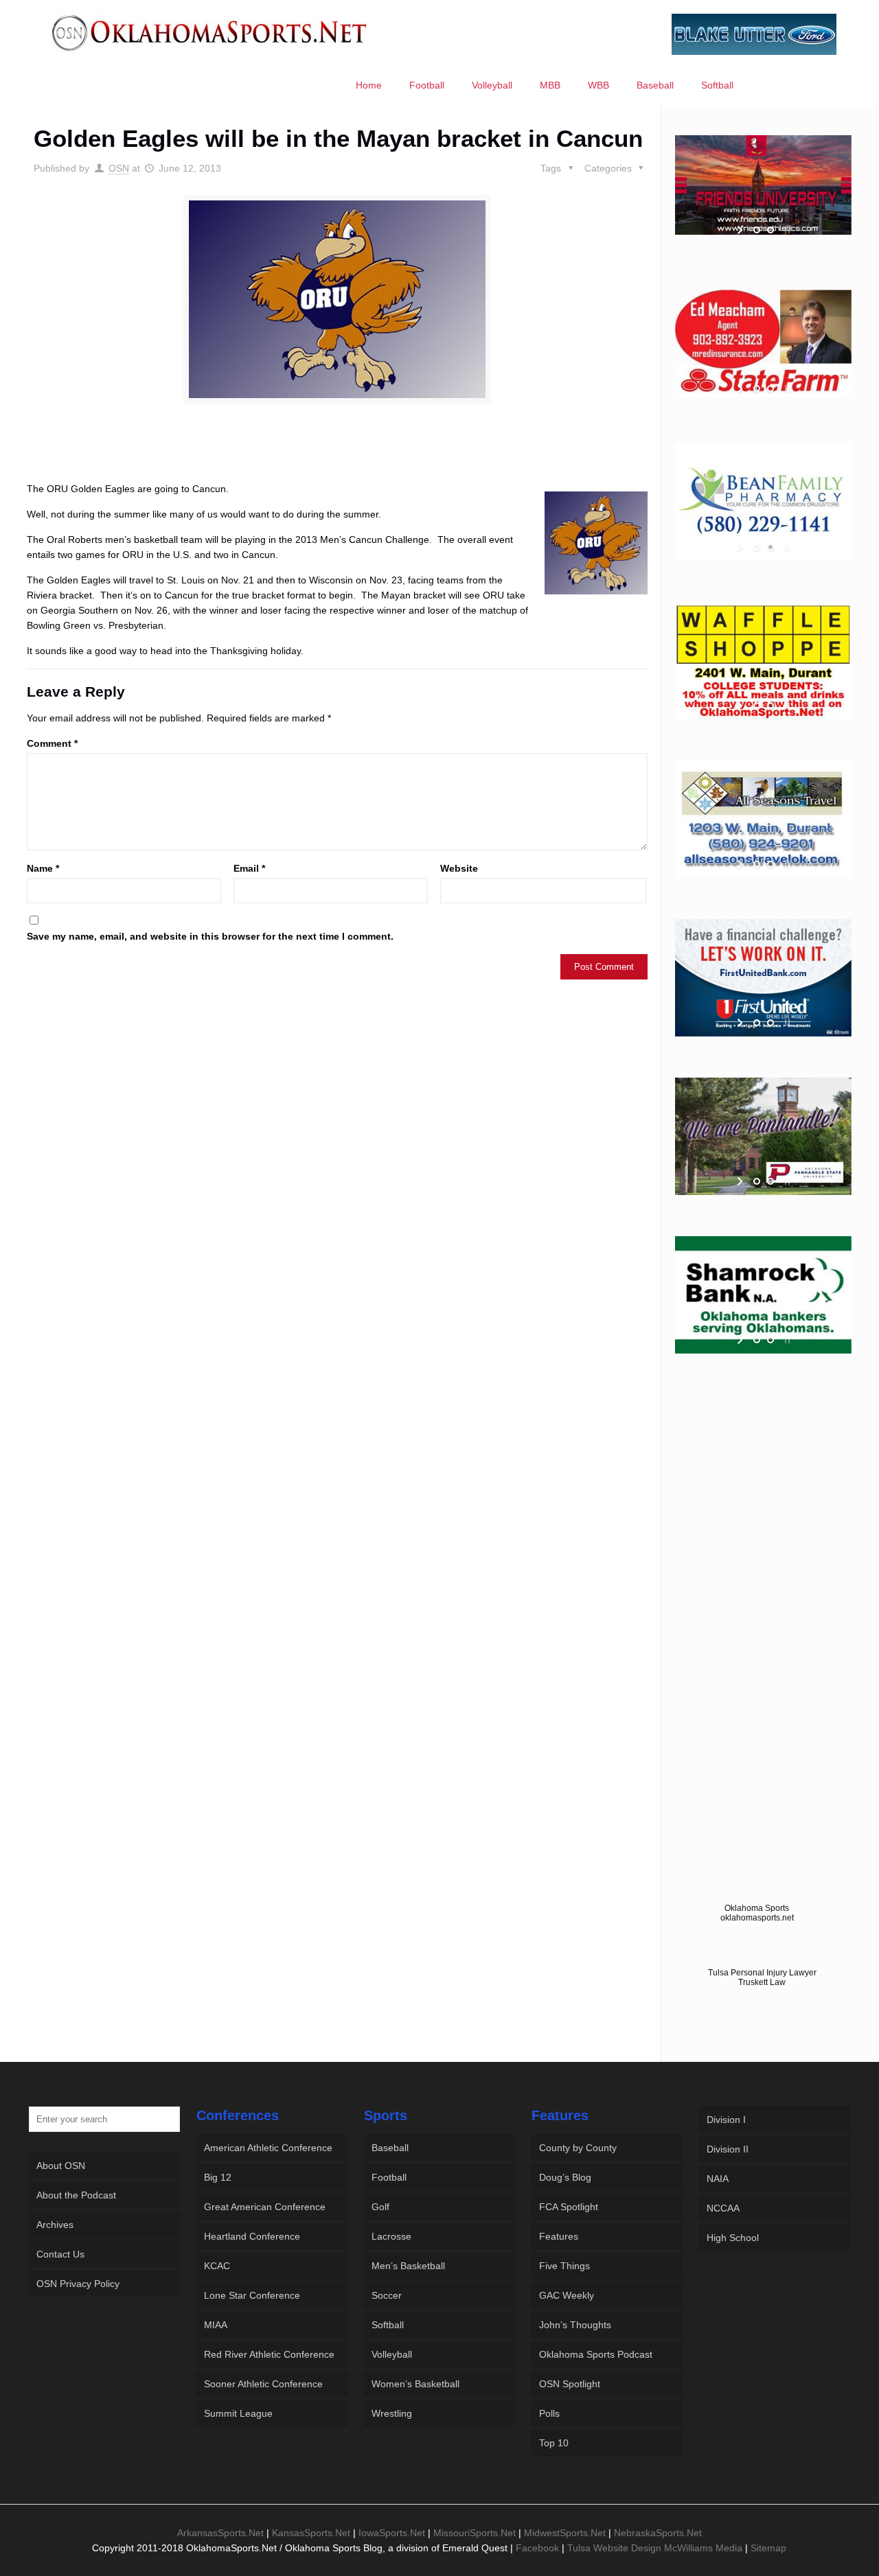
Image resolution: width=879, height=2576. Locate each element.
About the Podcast (76, 2195)
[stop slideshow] (786, 230)
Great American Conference (265, 2207)
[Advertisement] (337, 455)
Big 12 (218, 2177)
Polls (549, 2413)
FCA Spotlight (569, 2207)
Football (389, 2177)
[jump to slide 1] (757, 230)
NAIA (718, 2179)
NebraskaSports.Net (658, 2533)
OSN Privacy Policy (78, 2284)
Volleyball (392, 2354)
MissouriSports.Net (475, 2533)
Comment (52, 743)
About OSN (61, 2166)
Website (459, 868)
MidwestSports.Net (565, 2533)
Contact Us (60, 2254)
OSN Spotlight (570, 2384)
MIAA (216, 2325)
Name (43, 868)
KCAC (217, 2266)
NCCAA (723, 2208)
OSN (119, 168)
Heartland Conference (252, 2236)
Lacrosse (391, 2236)
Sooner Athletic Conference (263, 2384)
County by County (578, 2148)
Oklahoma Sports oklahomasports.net (757, 1913)
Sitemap (768, 2548)
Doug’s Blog (565, 2177)
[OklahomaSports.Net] (210, 32)
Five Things (564, 2266)
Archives (55, 2225)
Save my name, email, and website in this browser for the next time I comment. (210, 936)
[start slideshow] (741, 230)
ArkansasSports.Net (220, 2533)
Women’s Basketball (415, 2384)
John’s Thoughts (575, 2325)
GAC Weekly (567, 2295)
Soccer (387, 2295)
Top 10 (554, 2443)
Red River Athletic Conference (269, 2354)
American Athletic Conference (268, 2148)
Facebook (537, 2548)
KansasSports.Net (311, 2533)
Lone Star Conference (252, 2295)
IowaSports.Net (392, 2533)
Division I (726, 2120)
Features (559, 2236)
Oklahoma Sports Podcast (596, 2354)
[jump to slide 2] (770, 230)
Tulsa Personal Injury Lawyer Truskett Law (762, 1977)
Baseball (390, 2148)
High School (733, 2238)
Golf (380, 2207)
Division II (728, 2149)
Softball (388, 2325)
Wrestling (392, 2413)
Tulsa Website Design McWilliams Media (656, 2548)
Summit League (238, 2413)
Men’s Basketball (408, 2266)
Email (249, 868)
